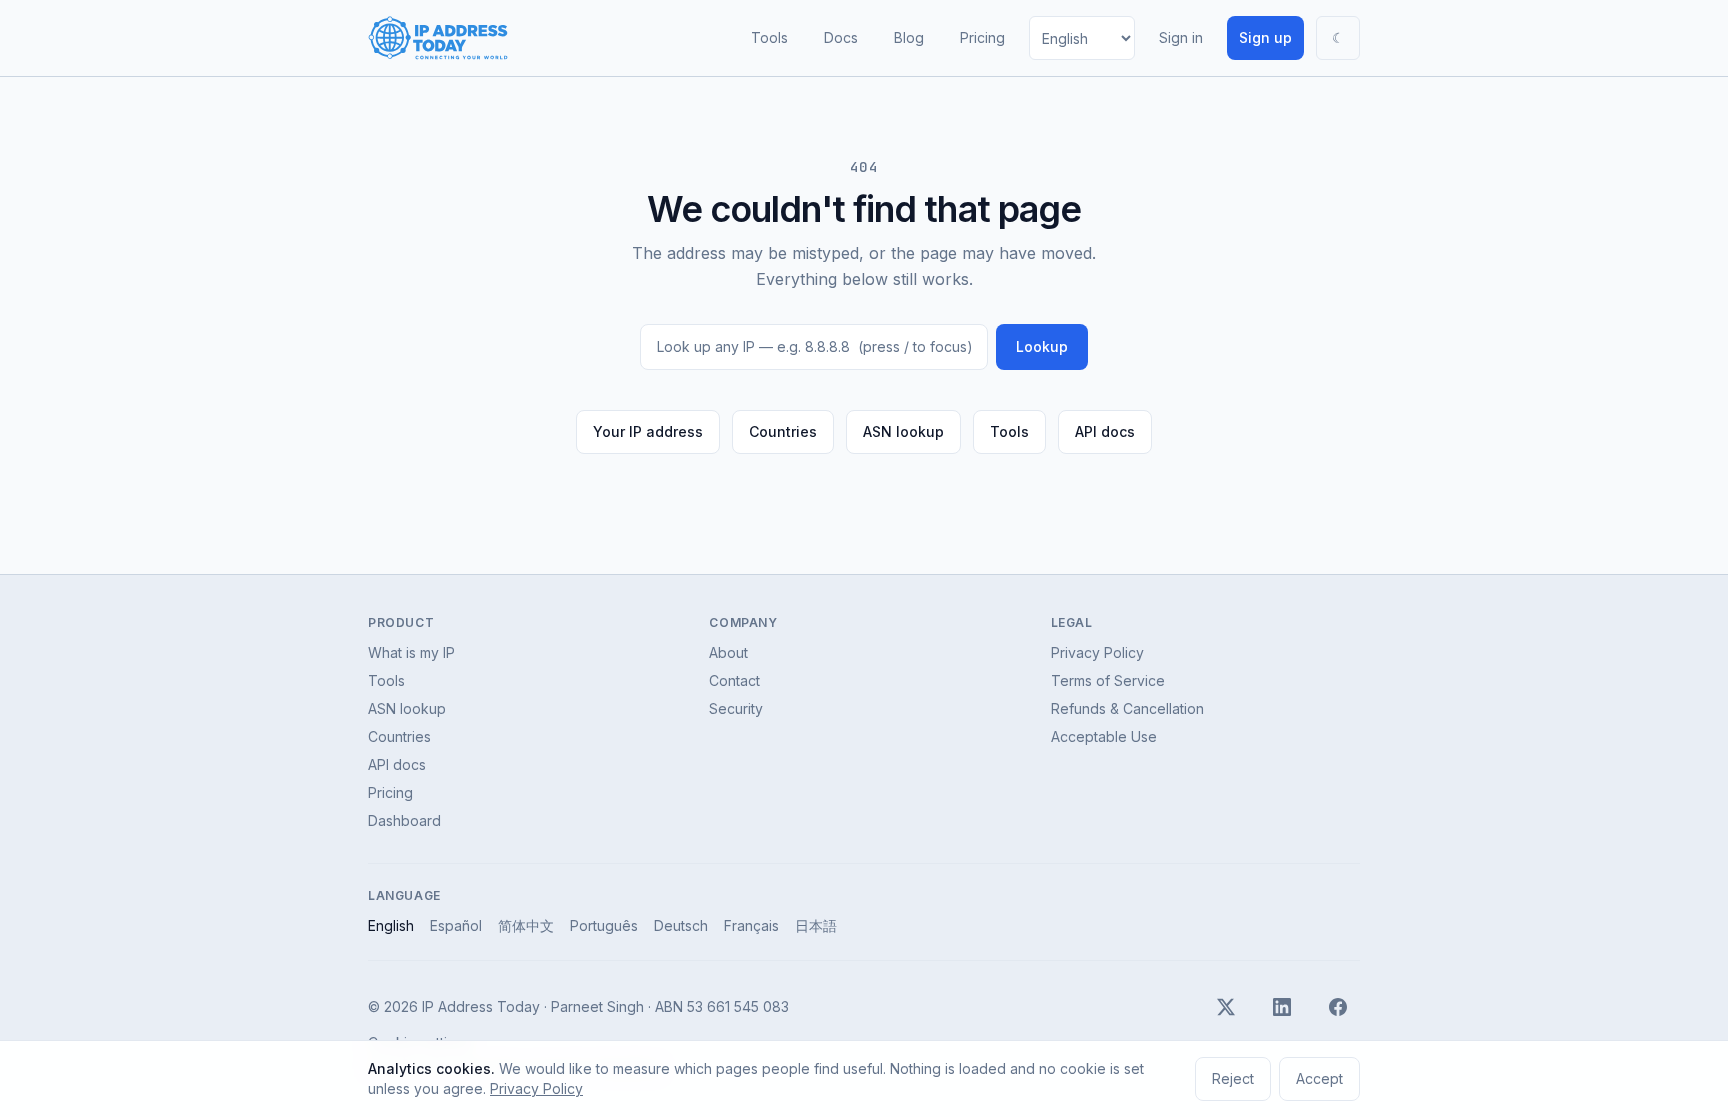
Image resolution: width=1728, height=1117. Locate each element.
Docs (841, 37)
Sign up (1265, 37)
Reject (1233, 1078)
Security (736, 708)
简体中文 (526, 925)
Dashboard (404, 820)
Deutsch (681, 925)
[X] (1226, 1007)
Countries (783, 431)
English (391, 925)
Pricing (982, 37)
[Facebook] (1338, 1007)
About (728, 652)
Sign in (1181, 37)
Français (751, 925)
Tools (769, 37)
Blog (909, 37)
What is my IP (411, 652)
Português (604, 925)
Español (456, 925)
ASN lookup (903, 431)
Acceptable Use (1104, 736)
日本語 (816, 925)
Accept (1319, 1078)
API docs (1105, 431)
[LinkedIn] (1282, 1007)
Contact (734, 680)
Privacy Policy (1097, 652)
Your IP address (648, 431)
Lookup (1042, 346)
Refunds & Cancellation (1127, 708)
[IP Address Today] (438, 38)
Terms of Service (1108, 680)
